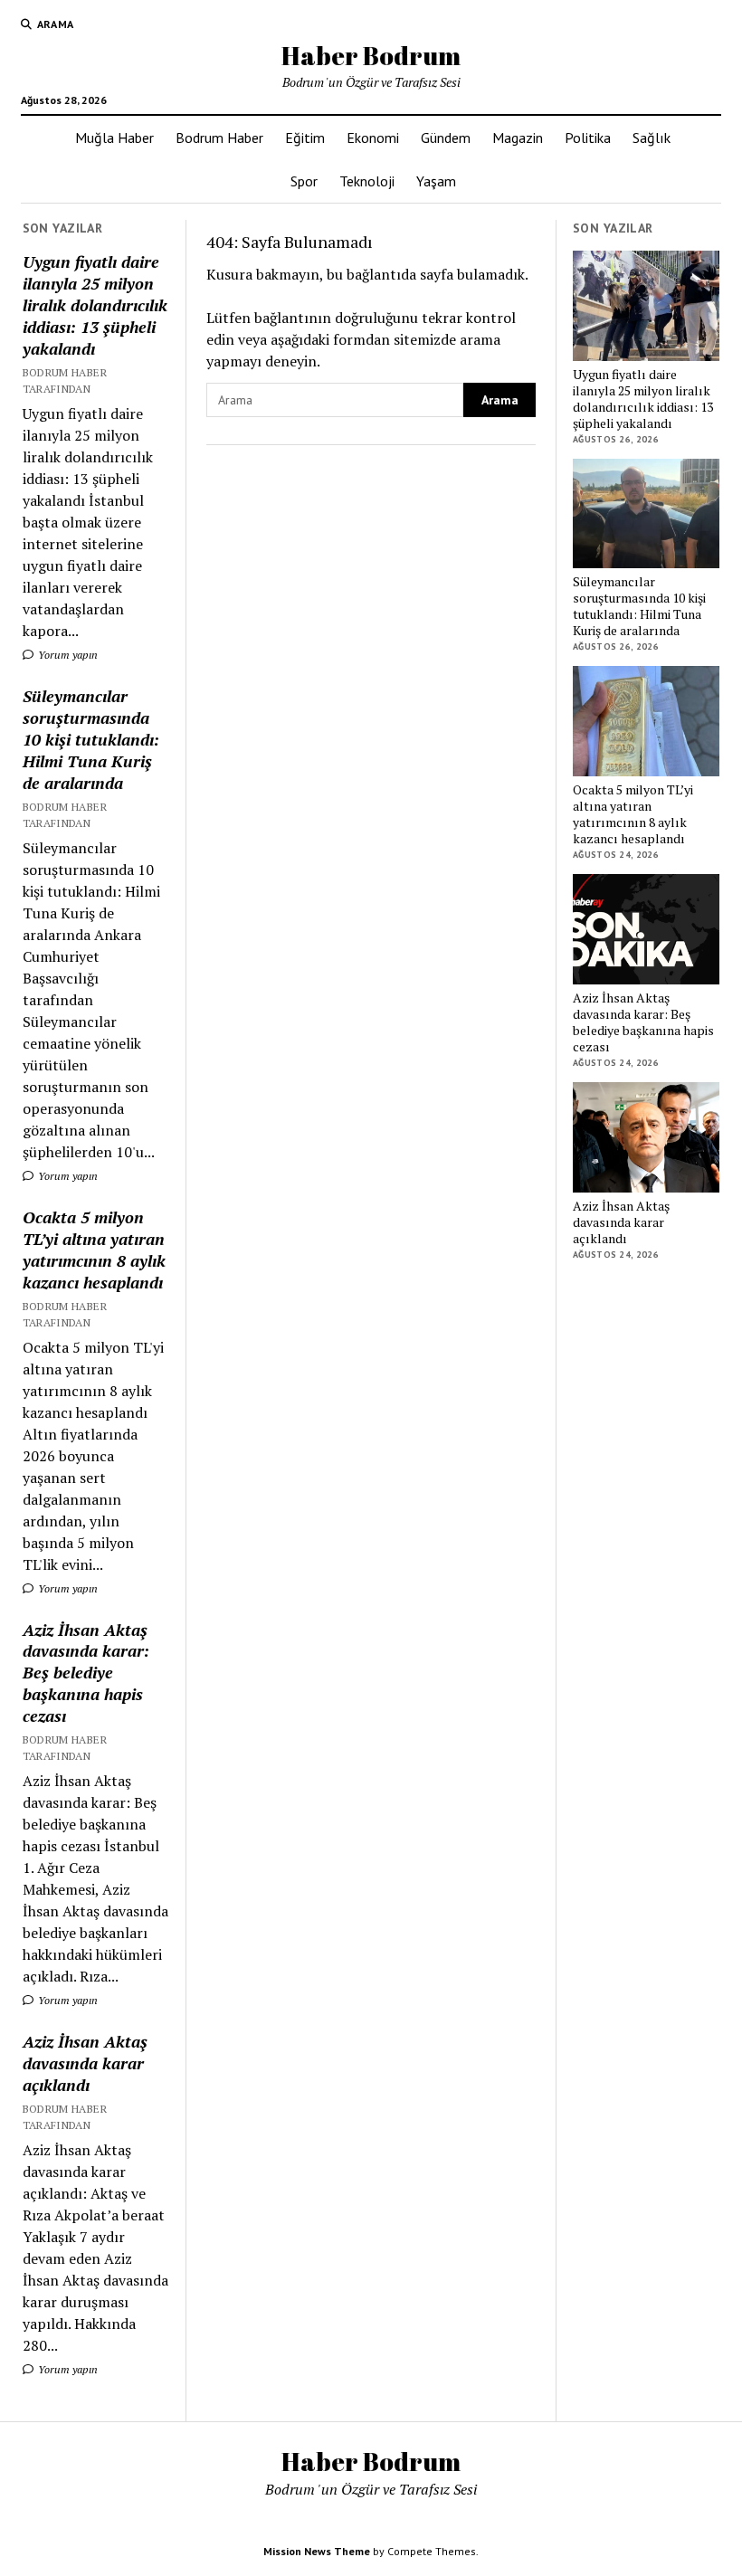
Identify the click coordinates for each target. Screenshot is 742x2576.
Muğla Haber (114, 138)
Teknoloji (367, 181)
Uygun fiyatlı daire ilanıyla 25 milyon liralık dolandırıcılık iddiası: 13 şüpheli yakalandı (95, 305)
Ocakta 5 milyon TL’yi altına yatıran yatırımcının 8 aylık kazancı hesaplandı (94, 1250)
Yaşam (436, 181)
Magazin (518, 138)
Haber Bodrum (371, 55)
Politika (588, 138)
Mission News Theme (317, 2551)
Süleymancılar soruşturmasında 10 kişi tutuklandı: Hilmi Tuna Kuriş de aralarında (91, 739)
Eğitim (305, 138)
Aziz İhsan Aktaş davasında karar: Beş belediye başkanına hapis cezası (86, 1673)
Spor (304, 181)
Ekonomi (373, 138)
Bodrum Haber (219, 138)
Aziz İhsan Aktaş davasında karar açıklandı (85, 2063)
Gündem (446, 138)
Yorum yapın (67, 655)
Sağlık (652, 138)
